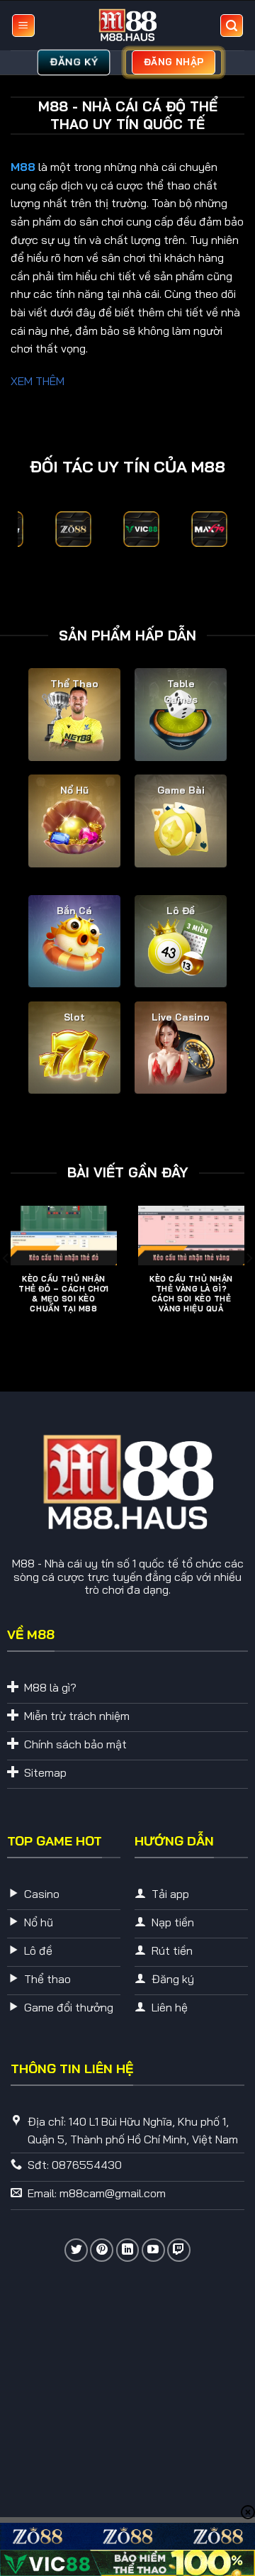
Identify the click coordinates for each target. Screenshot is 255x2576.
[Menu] (23, 26)
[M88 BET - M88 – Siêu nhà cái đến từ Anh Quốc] (127, 26)
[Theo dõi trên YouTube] (153, 2250)
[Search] (232, 26)
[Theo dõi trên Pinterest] (102, 2250)
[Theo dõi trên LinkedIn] (128, 2250)
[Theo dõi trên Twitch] (179, 2250)
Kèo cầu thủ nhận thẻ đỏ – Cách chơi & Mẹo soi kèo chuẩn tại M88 (64, 1294)
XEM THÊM (38, 381)
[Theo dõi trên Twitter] (76, 2250)
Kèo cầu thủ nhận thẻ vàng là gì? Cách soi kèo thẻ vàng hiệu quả (191, 1294)
